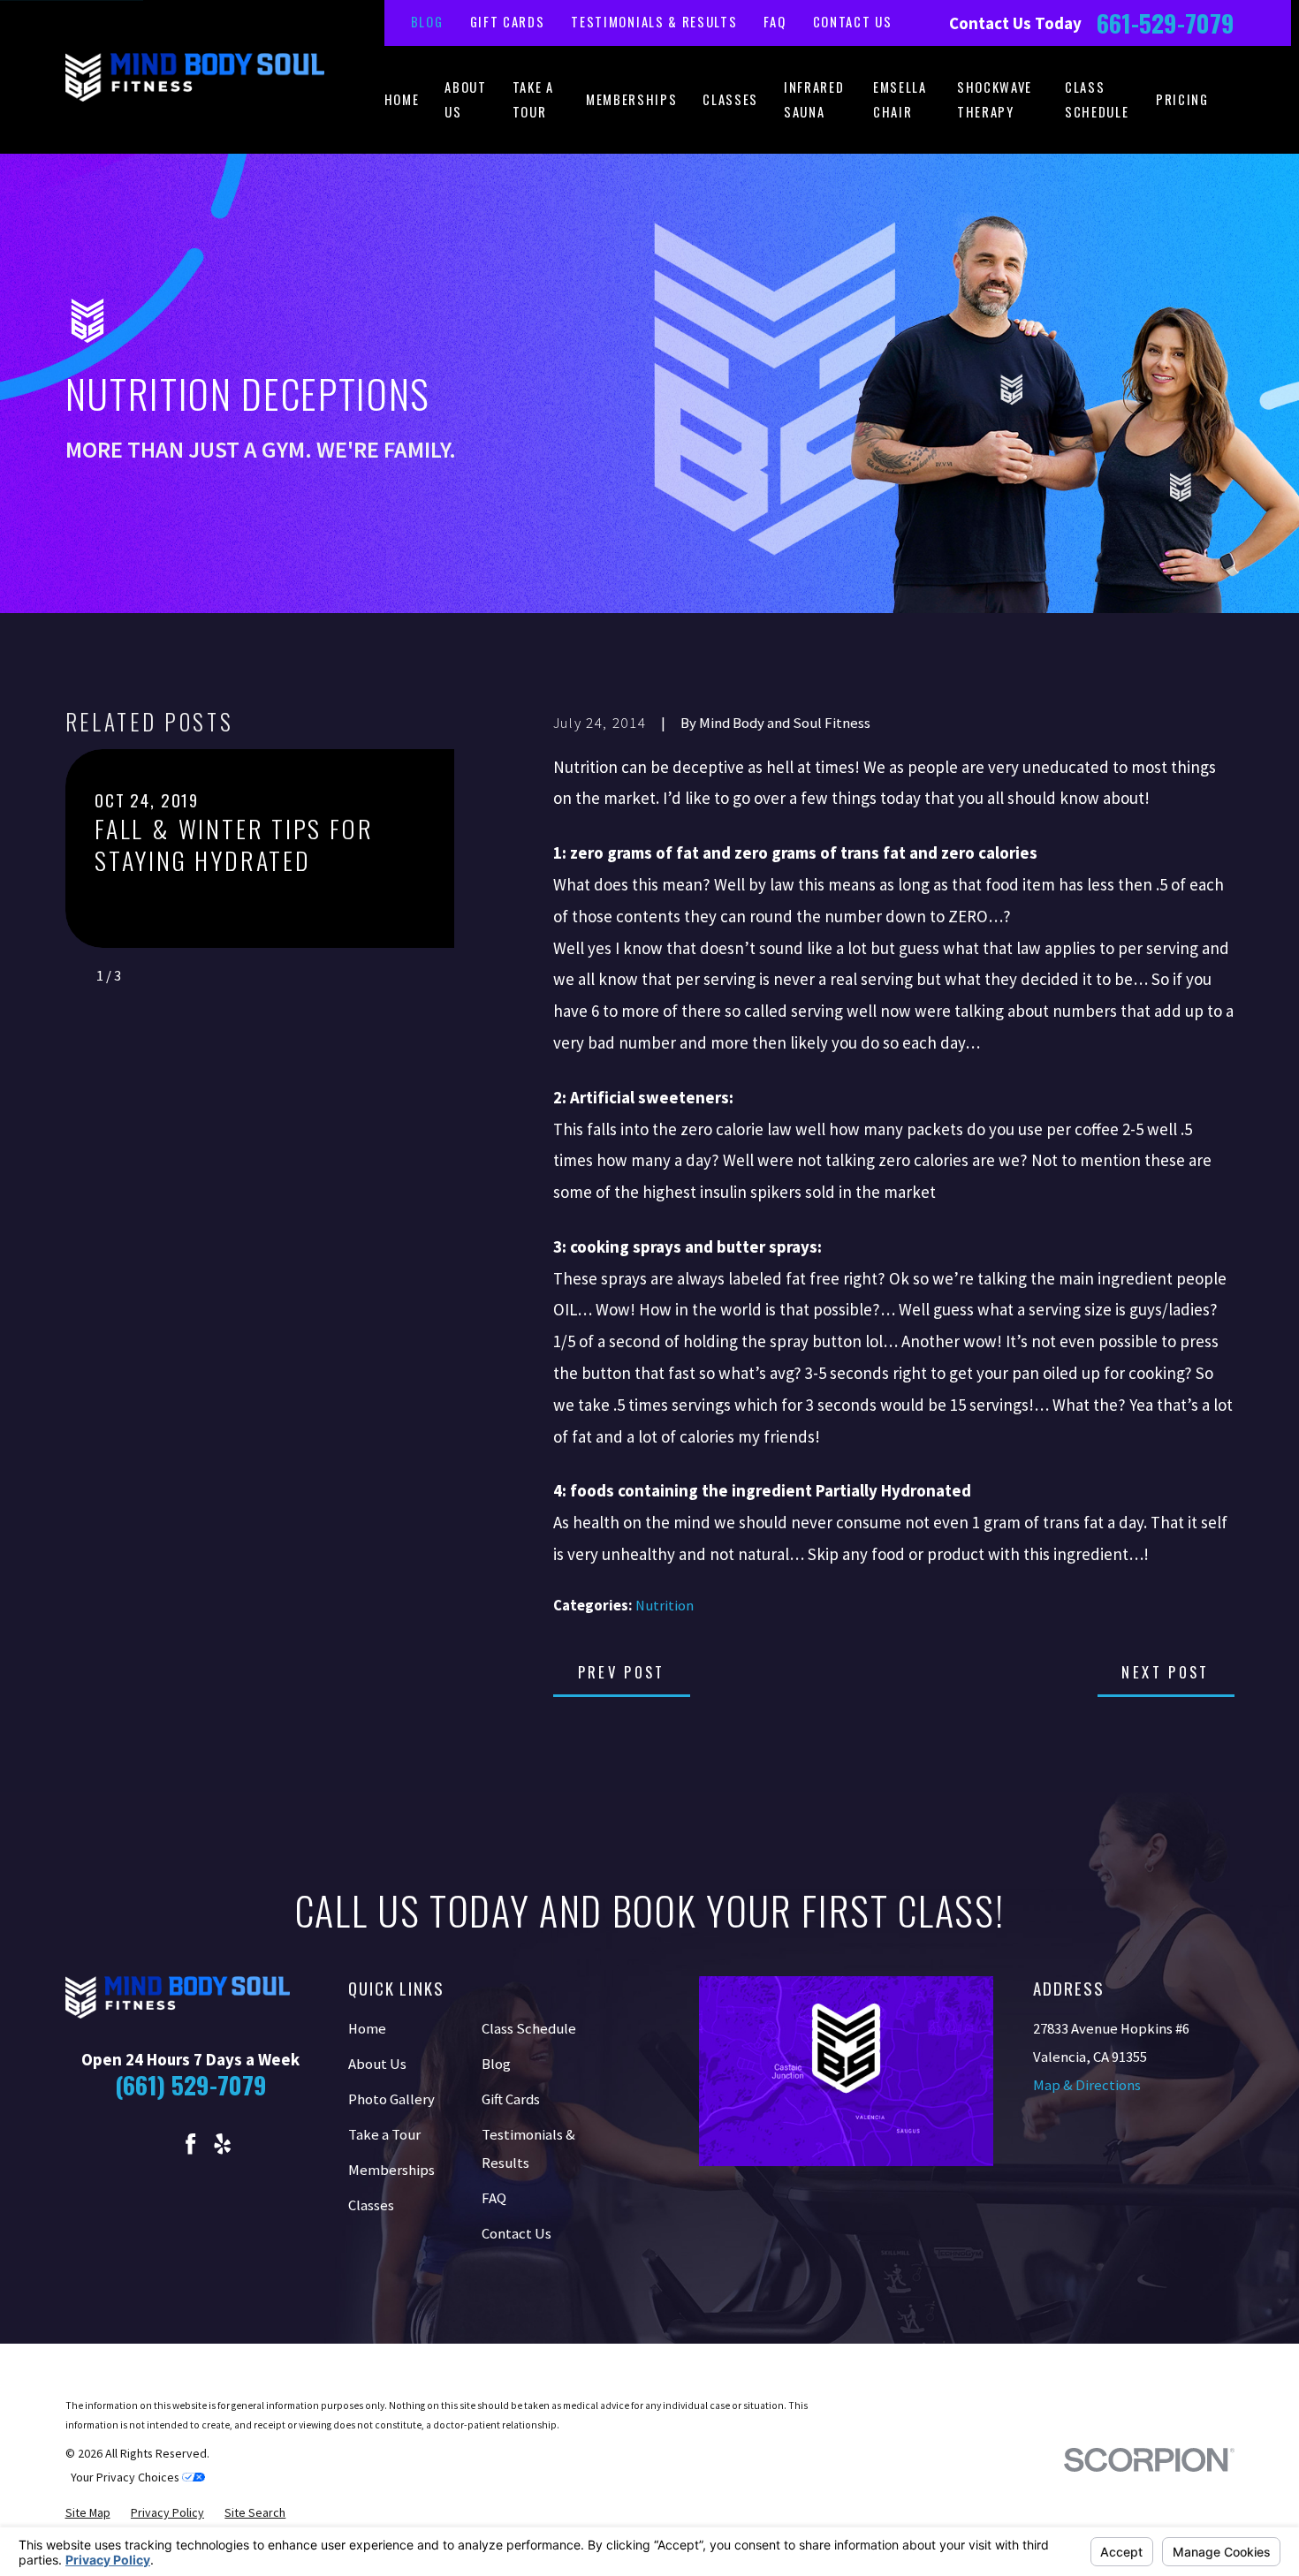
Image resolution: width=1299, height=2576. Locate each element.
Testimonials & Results (654, 22)
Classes (371, 2205)
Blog (427, 22)
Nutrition (665, 1606)
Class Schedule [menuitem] (1097, 99)
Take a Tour (384, 2135)
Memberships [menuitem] (631, 99)
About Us (377, 2064)
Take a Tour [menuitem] (533, 99)
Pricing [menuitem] (1182, 99)
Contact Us (853, 22)
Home (367, 2029)
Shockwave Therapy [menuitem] (995, 99)
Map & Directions (1087, 2085)
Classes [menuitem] (730, 99)
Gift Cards (508, 22)
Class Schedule (529, 2029)
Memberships (391, 2170)
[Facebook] (190, 2144)
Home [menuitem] (402, 99)
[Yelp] (222, 2144)
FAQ (775, 22)
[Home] (195, 77)
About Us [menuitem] (465, 99)
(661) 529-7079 (191, 2084)
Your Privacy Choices (126, 2477)
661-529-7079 (1166, 23)
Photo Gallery (391, 2099)
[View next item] (143, 976)
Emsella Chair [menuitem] (900, 99)
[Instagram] (159, 2144)
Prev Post (622, 1672)
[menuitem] (88, 2513)
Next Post (1165, 1672)
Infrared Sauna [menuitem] (814, 99)
